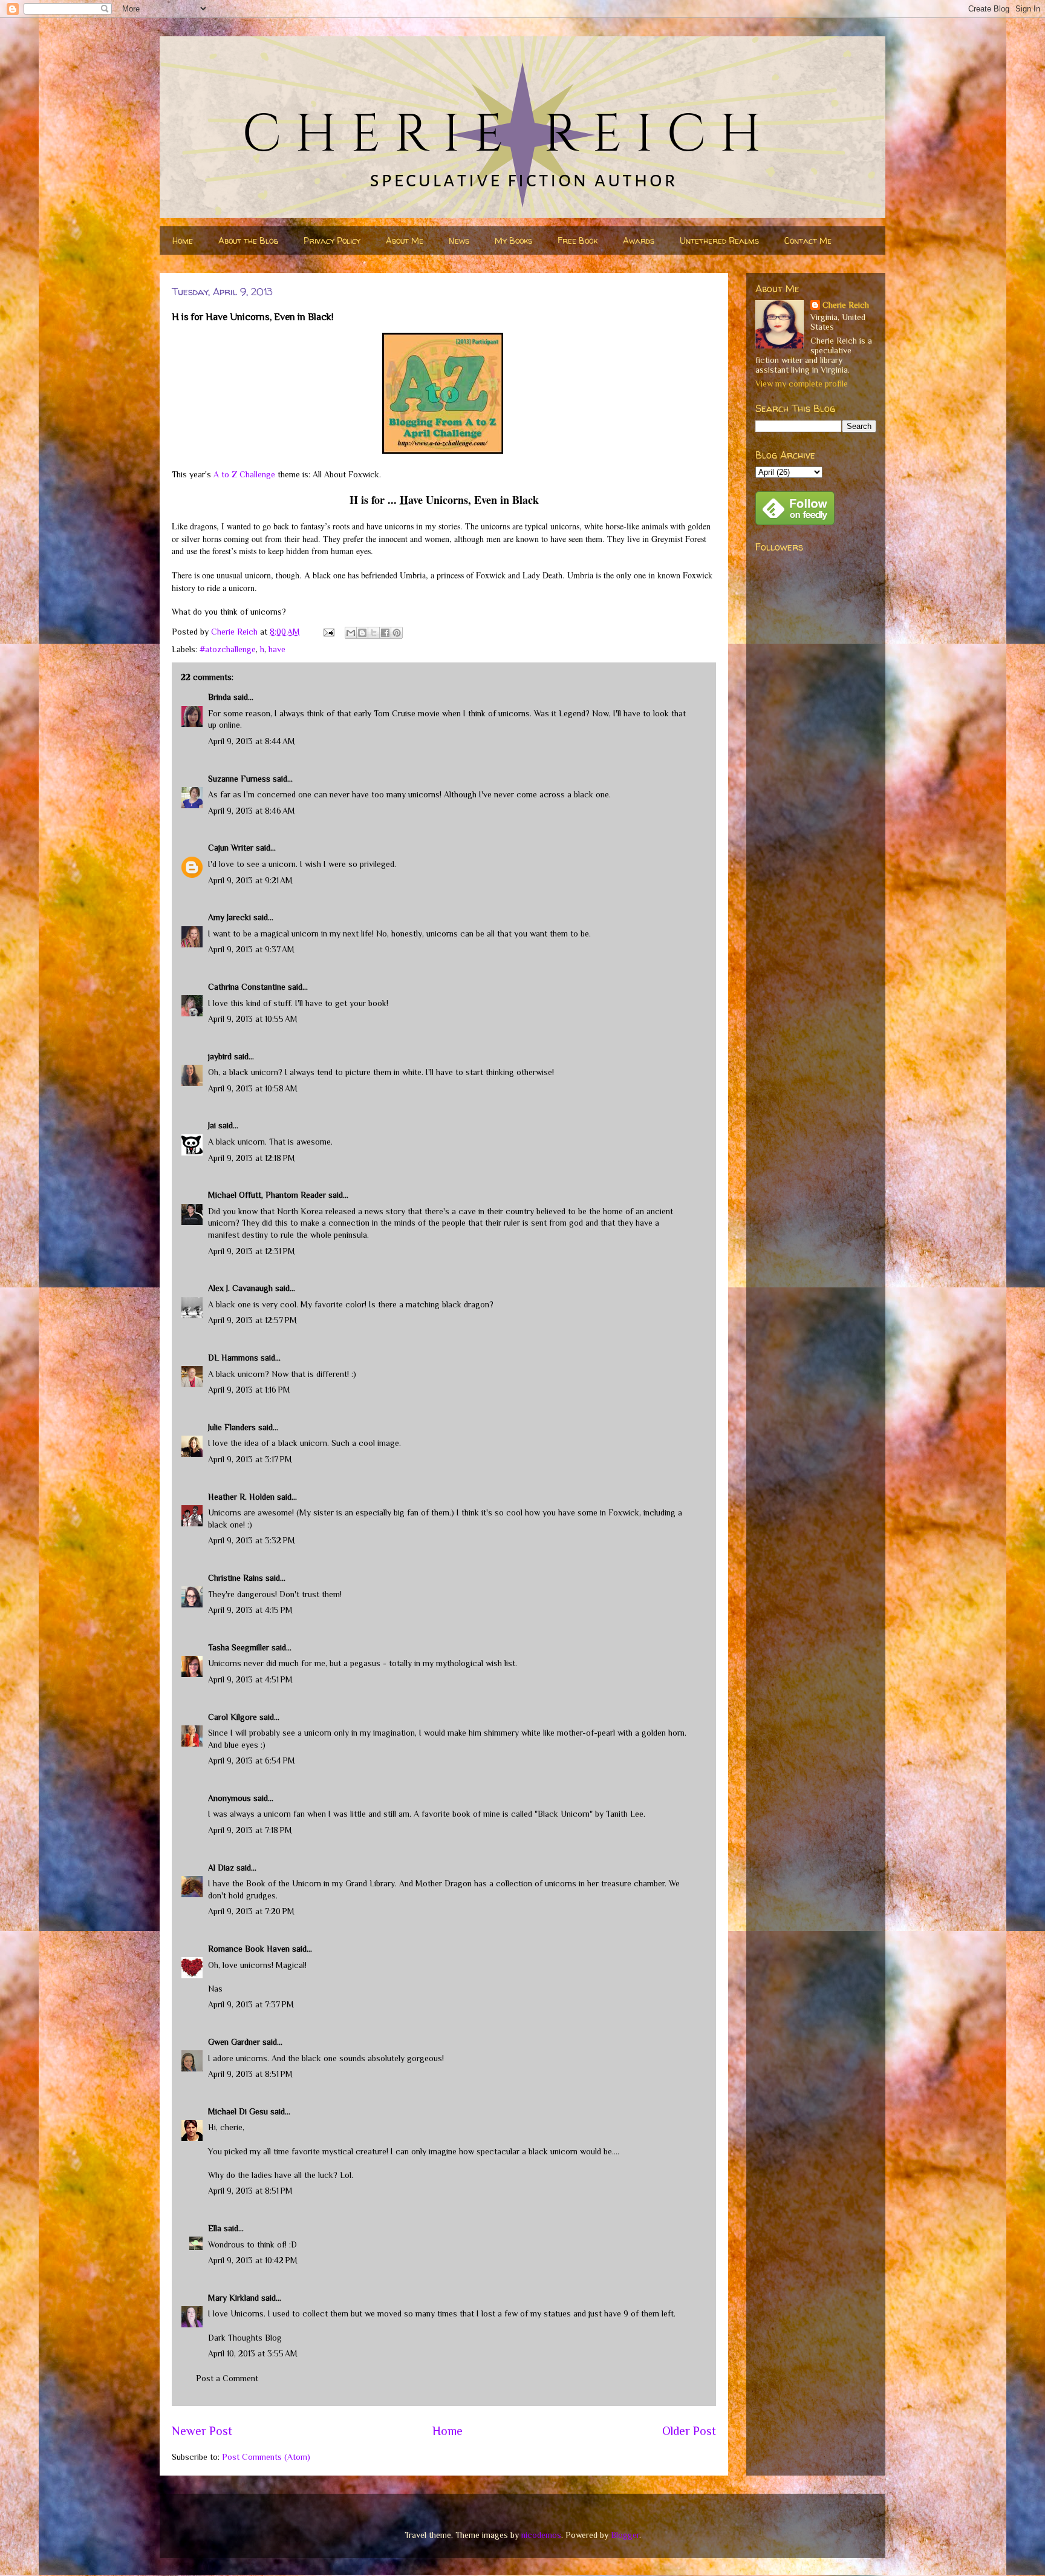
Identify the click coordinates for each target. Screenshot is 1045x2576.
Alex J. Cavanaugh (240, 1288)
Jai (212, 1125)
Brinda (220, 697)
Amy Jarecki (230, 917)
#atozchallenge (228, 649)
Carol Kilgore (233, 1717)
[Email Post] (328, 632)
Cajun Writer (231, 848)
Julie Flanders (232, 1427)
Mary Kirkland (233, 2298)
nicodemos (541, 2535)
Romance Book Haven (249, 1949)
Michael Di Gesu (238, 2111)
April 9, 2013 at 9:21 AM (250, 880)
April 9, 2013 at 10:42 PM (253, 2260)
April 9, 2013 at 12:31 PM (252, 1251)
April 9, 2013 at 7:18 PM (250, 1830)
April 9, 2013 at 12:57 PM (252, 1320)
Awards (639, 240)
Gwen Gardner (234, 2042)
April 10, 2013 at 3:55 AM (253, 2353)
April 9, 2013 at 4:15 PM (250, 1610)
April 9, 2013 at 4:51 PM (250, 1679)
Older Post (689, 2431)
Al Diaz (221, 1868)
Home (183, 240)
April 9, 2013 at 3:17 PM (250, 1459)
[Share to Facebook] (385, 633)
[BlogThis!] (362, 633)
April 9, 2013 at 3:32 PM (252, 1540)
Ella (215, 2228)
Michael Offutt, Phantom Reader (267, 1195)
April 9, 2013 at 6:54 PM (252, 1760)
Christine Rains (236, 1578)
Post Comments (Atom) (266, 2457)
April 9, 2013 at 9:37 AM (251, 949)
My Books (513, 240)
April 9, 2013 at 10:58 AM (253, 1088)
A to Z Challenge (244, 474)
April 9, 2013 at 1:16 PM (249, 1390)
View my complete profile (802, 384)
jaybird (220, 1056)
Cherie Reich (846, 305)
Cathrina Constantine (247, 987)
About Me (405, 240)
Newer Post (202, 2431)
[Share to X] (374, 633)
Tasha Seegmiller (239, 1647)
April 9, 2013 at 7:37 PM (251, 2004)
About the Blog (248, 240)
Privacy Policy (332, 240)
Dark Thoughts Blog (245, 2338)
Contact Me (808, 240)
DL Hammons (233, 1358)
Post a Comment (227, 2378)
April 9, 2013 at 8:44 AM (252, 741)
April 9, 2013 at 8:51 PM (250, 2074)
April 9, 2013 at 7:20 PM (251, 1911)
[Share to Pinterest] (397, 633)
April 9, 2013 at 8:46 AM (252, 811)
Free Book (578, 240)
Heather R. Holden (241, 1497)
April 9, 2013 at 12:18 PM (252, 1158)
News (459, 240)
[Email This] (351, 633)
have (277, 649)
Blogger (625, 2535)
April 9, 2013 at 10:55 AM (253, 1019)
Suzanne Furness (239, 779)
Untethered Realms (719, 240)
